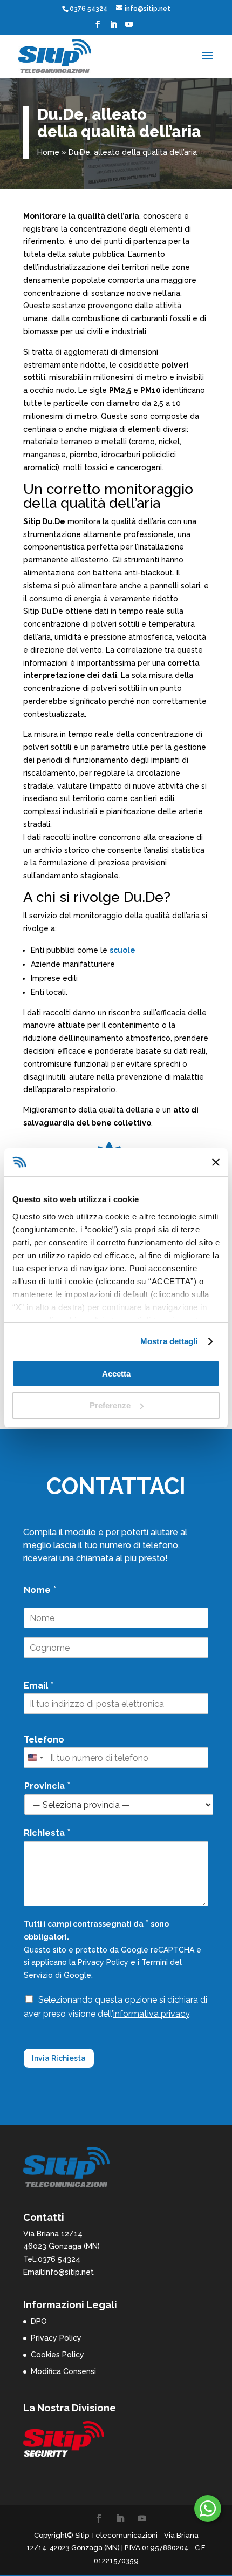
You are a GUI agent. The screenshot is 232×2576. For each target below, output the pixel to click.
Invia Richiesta (59, 2058)
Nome (40, 1589)
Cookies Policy (57, 2355)
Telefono (44, 1740)
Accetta (116, 1374)
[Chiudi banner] (216, 1162)
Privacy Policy (103, 1962)
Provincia (47, 1785)
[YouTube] (129, 28)
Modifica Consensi (63, 2371)
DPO (39, 2321)
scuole (122, 950)
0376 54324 (88, 9)
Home (48, 152)
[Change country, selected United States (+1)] (35, 1758)
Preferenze (110, 1405)
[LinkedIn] (113, 28)
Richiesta (47, 1832)
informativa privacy (151, 2014)
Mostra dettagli (169, 1341)
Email (39, 1685)
